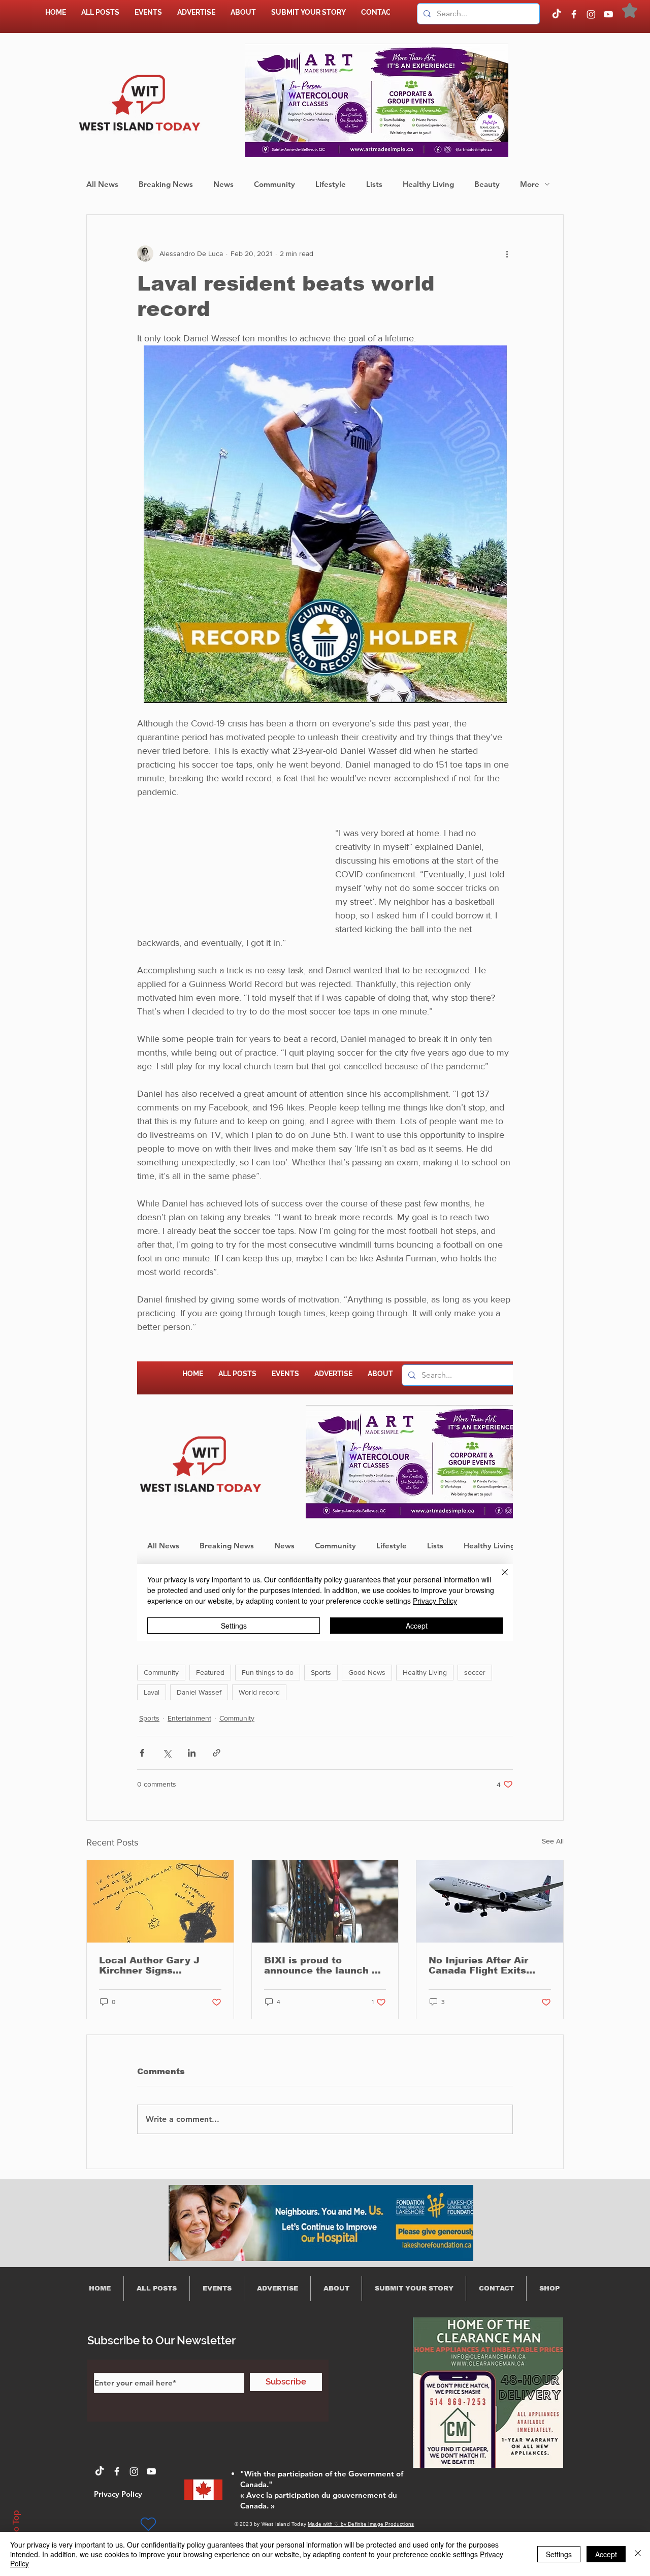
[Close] (638, 2554)
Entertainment (189, 1718)
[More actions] (507, 253)
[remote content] (325, 1501)
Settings (559, 2554)
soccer (475, 1672)
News (223, 184)
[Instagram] (591, 14)
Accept (606, 2554)
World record (259, 1692)
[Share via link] (217, 1753)
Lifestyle (331, 184)
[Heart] (148, 2524)
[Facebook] (574, 14)
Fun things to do (268, 1672)
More (530, 184)
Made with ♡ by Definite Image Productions (361, 2524)
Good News (367, 1672)
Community (274, 184)
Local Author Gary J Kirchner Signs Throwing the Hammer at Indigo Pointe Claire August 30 (155, 1965)
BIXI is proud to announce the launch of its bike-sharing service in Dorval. (323, 1965)
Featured (210, 1672)
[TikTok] (557, 14)
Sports (321, 1672)
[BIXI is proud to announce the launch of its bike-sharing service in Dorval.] (325, 1901)
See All (553, 1841)
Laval (152, 1692)
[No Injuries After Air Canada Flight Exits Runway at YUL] (490, 1901)
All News (102, 184)
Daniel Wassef (199, 1692)
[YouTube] (608, 14)
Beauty (487, 184)
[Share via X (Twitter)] (167, 1753)
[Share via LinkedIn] (192, 1753)
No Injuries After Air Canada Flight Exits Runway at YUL (478, 1965)
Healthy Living (428, 184)
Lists (374, 184)
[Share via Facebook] (142, 1753)
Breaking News (166, 184)
